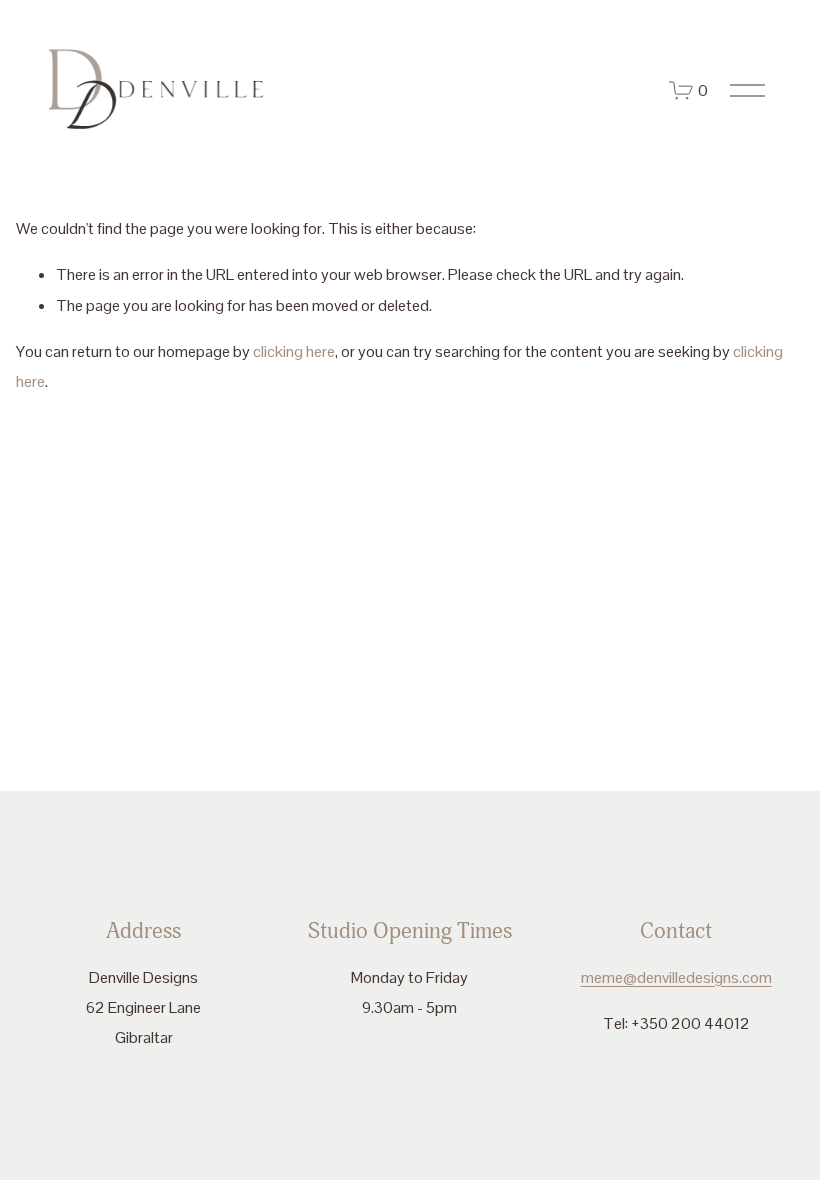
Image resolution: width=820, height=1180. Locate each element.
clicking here (294, 351)
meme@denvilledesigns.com (676, 977)
